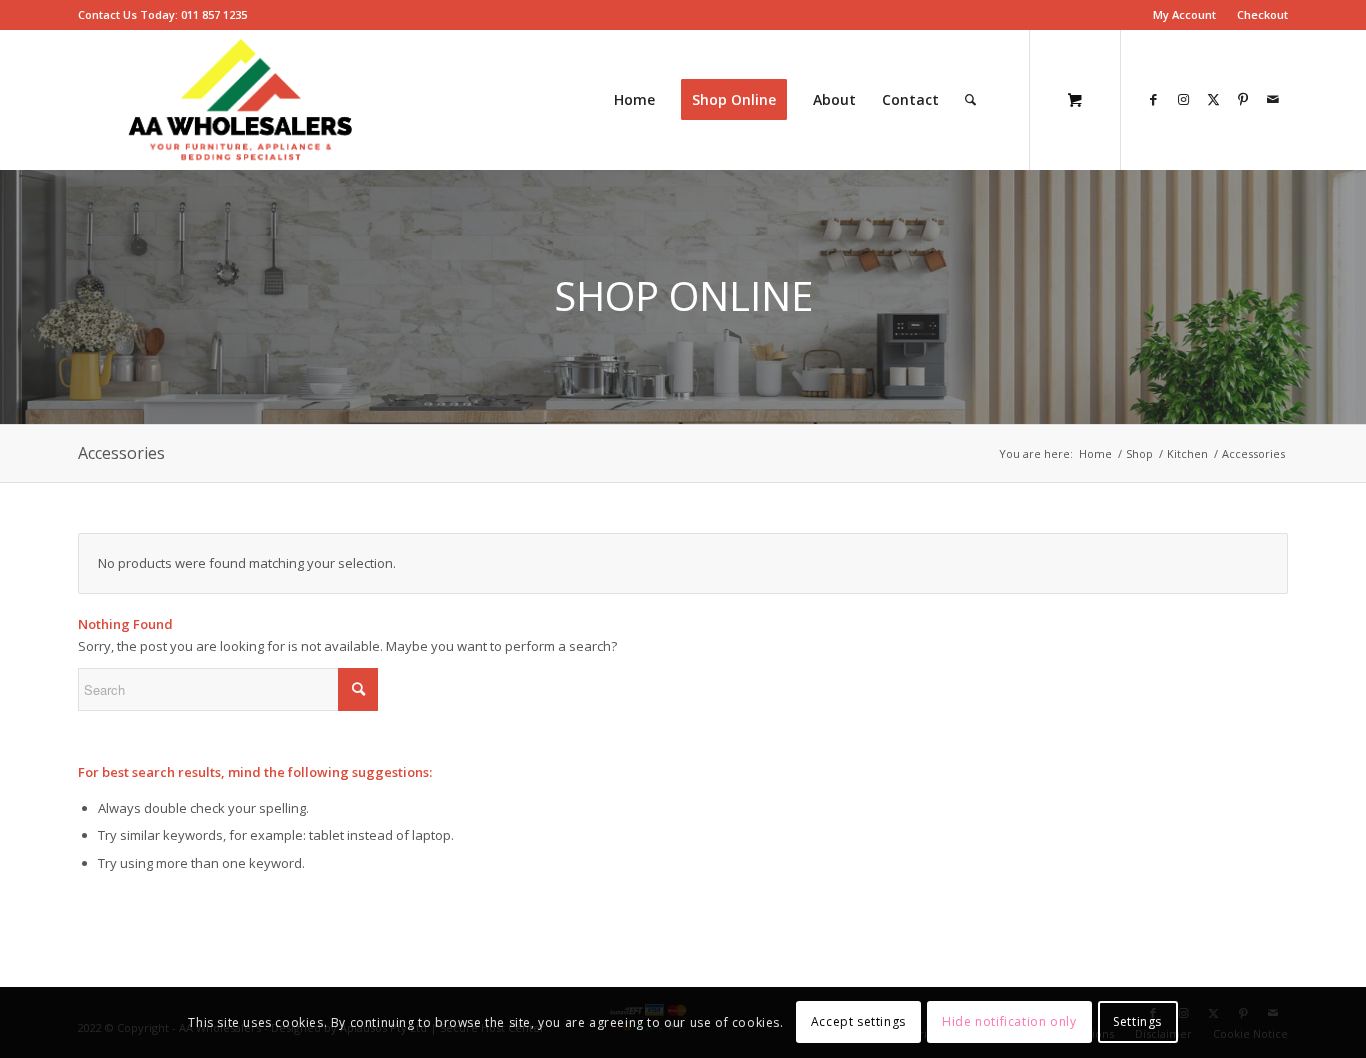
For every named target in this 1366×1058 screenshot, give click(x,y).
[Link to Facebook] (1153, 99)
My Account (1184, 14)
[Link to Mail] (1273, 99)
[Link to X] (1213, 99)
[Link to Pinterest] (1243, 99)
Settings (1137, 1022)
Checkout (1262, 14)
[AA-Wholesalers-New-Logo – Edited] (240, 100)
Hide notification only (1009, 1022)
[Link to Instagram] (1183, 99)
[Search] (970, 100)
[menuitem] (1185, 15)
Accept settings (858, 1022)
